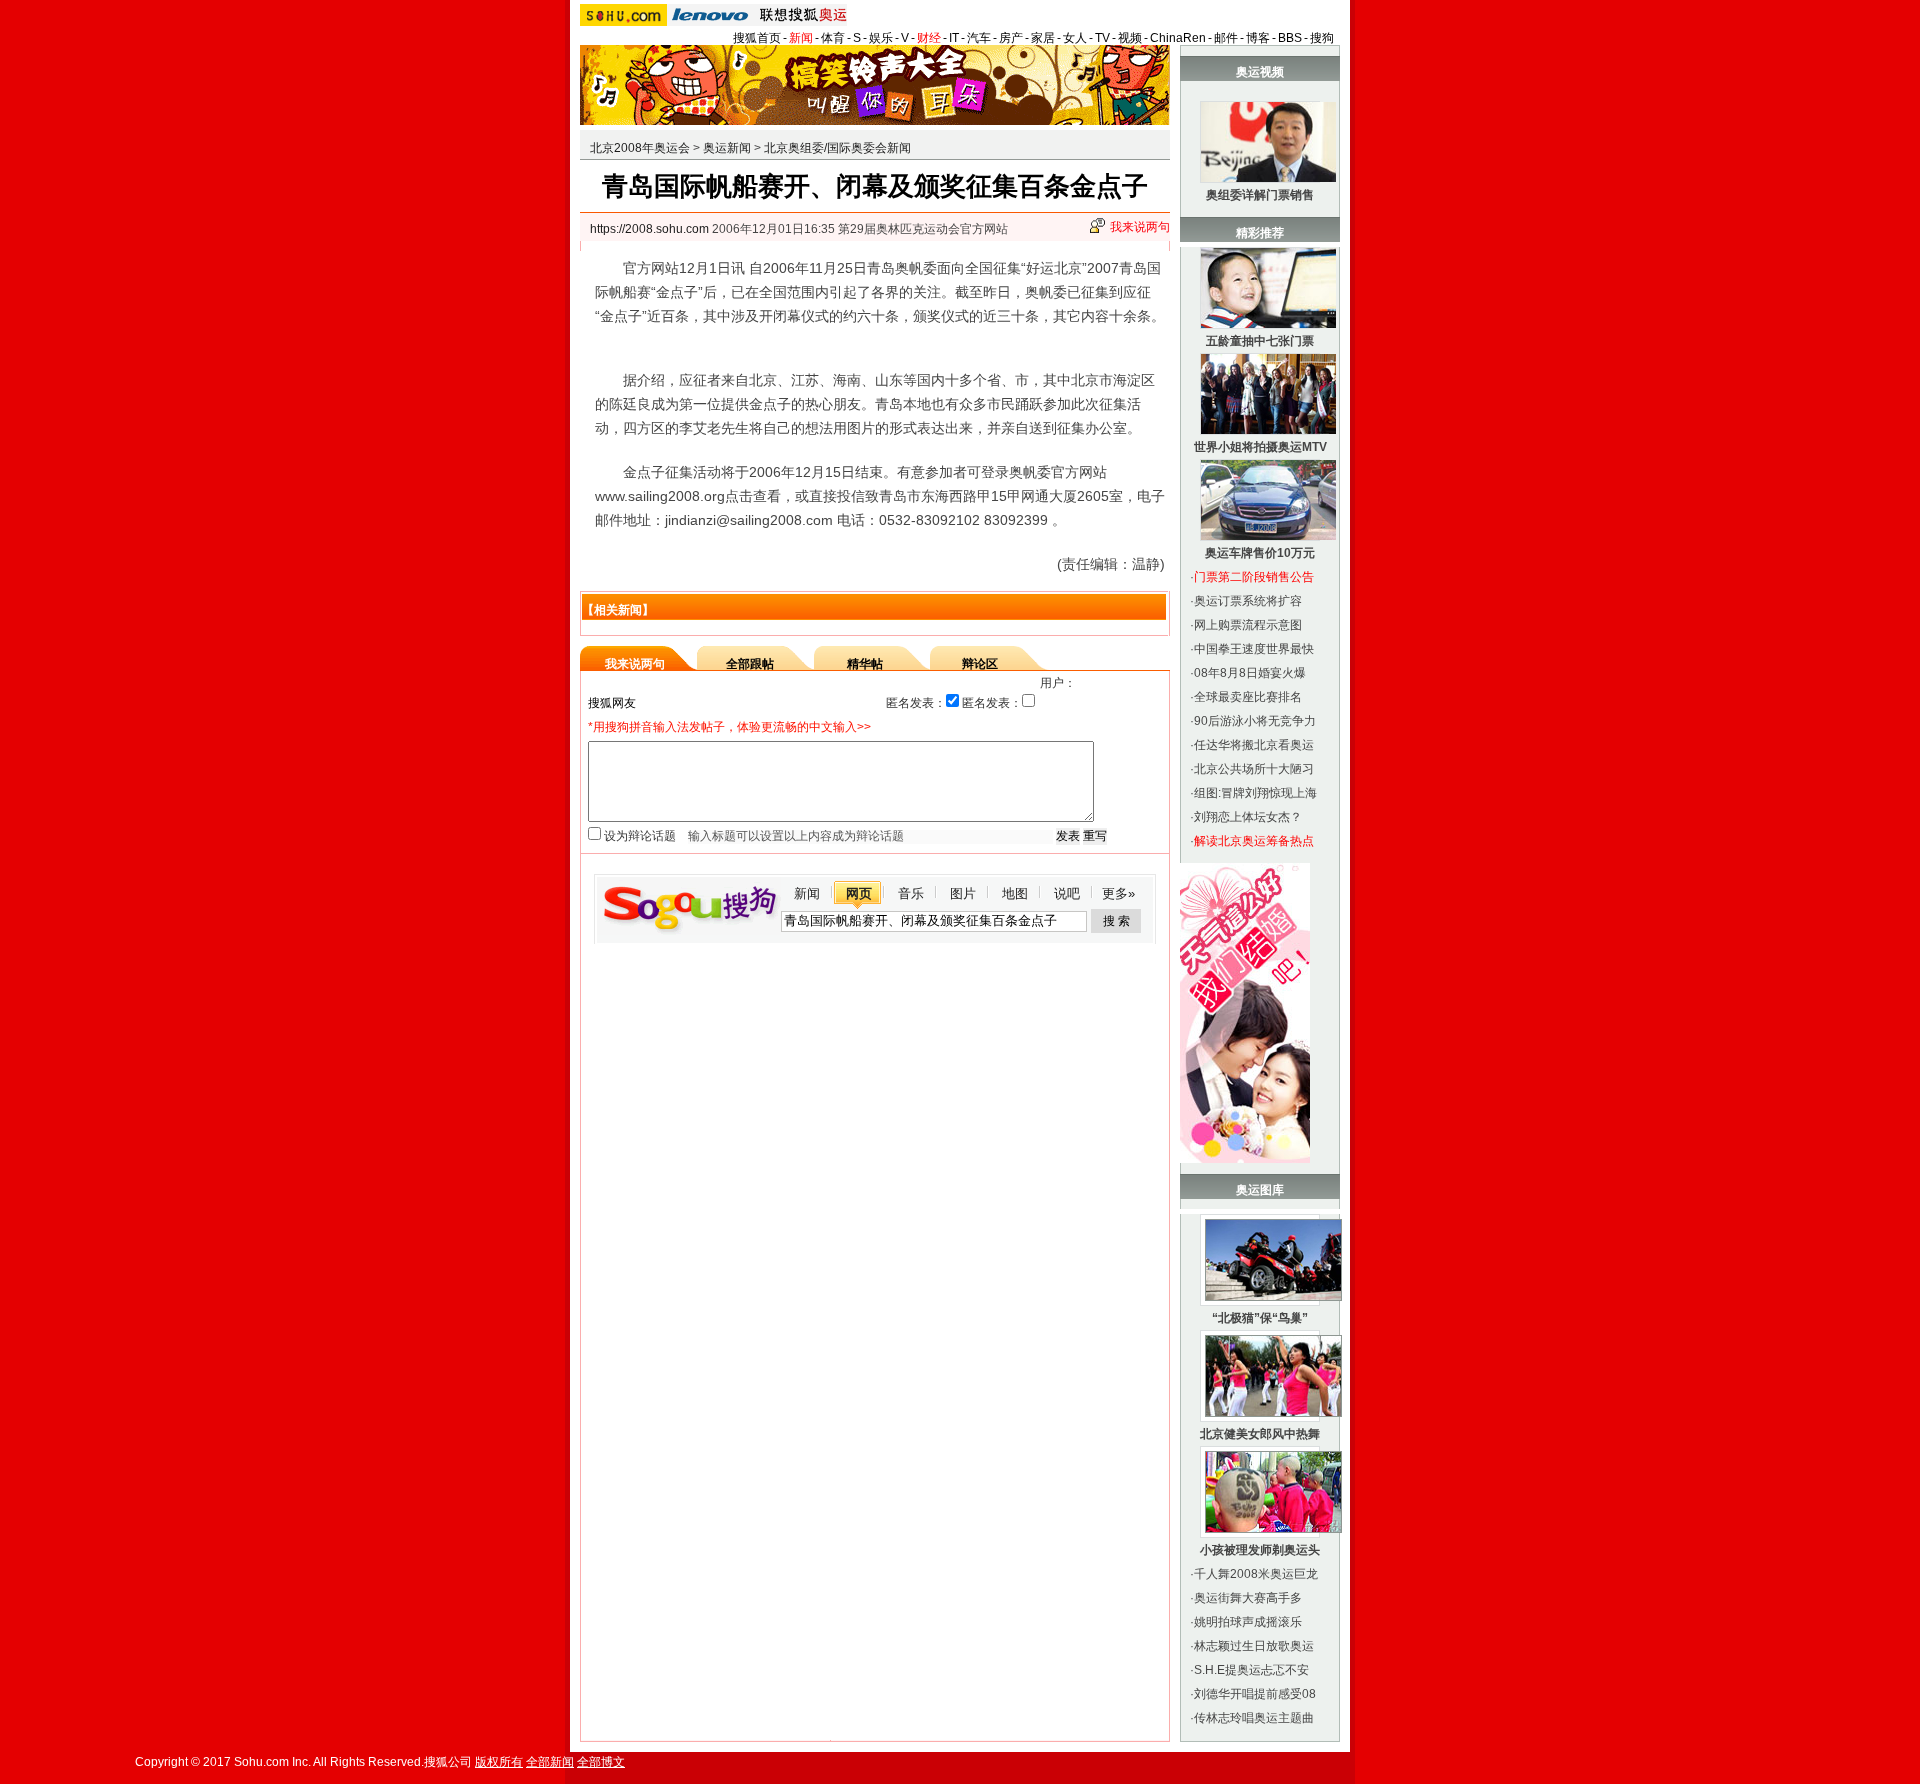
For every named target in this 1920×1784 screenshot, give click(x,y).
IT (954, 38)
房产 (1011, 38)
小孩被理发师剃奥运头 (1260, 1550)
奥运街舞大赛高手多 (1248, 1598)
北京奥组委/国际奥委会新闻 (837, 148)
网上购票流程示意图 (1248, 625)
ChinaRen (1178, 38)
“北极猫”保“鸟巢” (1260, 1318)
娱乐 (881, 38)
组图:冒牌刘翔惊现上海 (1255, 793)
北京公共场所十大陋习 (1254, 769)
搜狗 (1322, 38)
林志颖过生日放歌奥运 (1254, 1646)
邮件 (1226, 38)
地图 (1015, 893)
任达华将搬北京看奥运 (1254, 745)
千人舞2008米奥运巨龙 (1256, 1574)
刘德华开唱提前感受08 (1255, 1694)
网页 (859, 893)
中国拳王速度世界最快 (1254, 649)
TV (1102, 38)
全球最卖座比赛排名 (1248, 697)
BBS (1290, 38)
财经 (929, 38)
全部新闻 (550, 1762)
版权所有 (499, 1762)
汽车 (979, 38)
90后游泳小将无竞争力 (1255, 721)
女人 (1075, 38)
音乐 (911, 893)
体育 (833, 38)
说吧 (1067, 893)
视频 (1130, 38)
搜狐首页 (757, 38)
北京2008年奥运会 (640, 148)
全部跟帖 (750, 664)
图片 (963, 893)
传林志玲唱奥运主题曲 (1254, 1718)
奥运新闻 (727, 148)
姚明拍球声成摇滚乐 (1248, 1622)
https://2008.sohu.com (649, 229)
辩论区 (980, 664)
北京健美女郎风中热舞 (1260, 1434)
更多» (1118, 893)
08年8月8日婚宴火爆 (1250, 673)
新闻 (801, 38)
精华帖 (865, 664)
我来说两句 (1140, 227)
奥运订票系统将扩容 (1248, 601)
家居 (1043, 38)
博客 (1258, 38)
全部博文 (601, 1762)
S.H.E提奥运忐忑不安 (1251, 1670)
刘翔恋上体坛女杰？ (1248, 817)
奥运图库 (1260, 1190)
